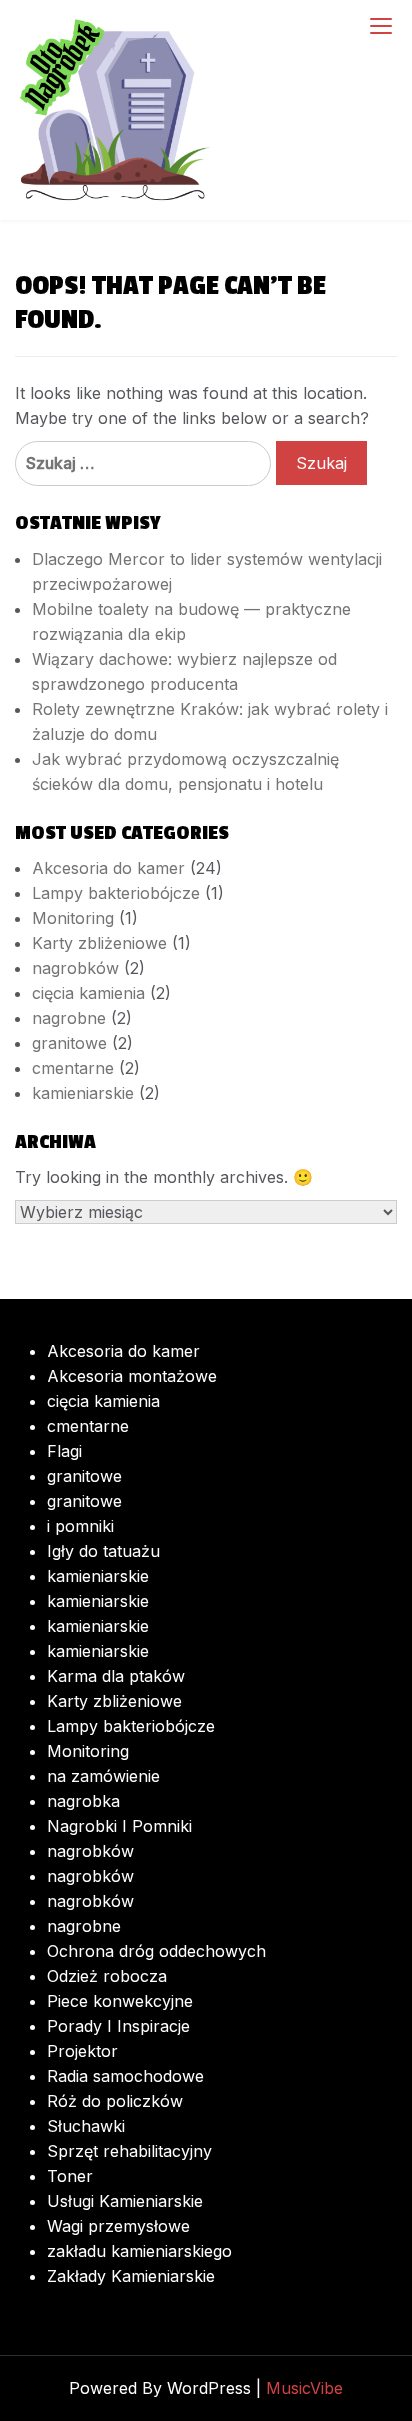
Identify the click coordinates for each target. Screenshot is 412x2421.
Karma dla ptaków (116, 1676)
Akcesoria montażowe (132, 1376)
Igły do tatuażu (103, 1551)
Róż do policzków (115, 2101)
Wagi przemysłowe (118, 2226)
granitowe (69, 1043)
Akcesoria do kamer (108, 868)
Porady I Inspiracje (118, 2026)
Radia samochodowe (125, 2076)
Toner (70, 2176)
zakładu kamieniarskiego (139, 2251)
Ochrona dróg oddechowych (156, 1951)
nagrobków (75, 968)
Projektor (82, 2051)
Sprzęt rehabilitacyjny (129, 2151)
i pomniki (80, 1526)
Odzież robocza (107, 1976)
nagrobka (83, 1801)
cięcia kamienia (88, 993)
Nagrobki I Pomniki (119, 1826)
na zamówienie (103, 1776)
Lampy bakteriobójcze (116, 893)
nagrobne (69, 1018)
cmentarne (73, 1068)
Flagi (64, 1451)
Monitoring (73, 918)
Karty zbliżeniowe (99, 943)
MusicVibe (304, 2388)
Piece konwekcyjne (120, 2001)
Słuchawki (86, 2126)
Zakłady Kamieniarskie (131, 2276)
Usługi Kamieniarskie (125, 2201)
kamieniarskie (83, 1093)
